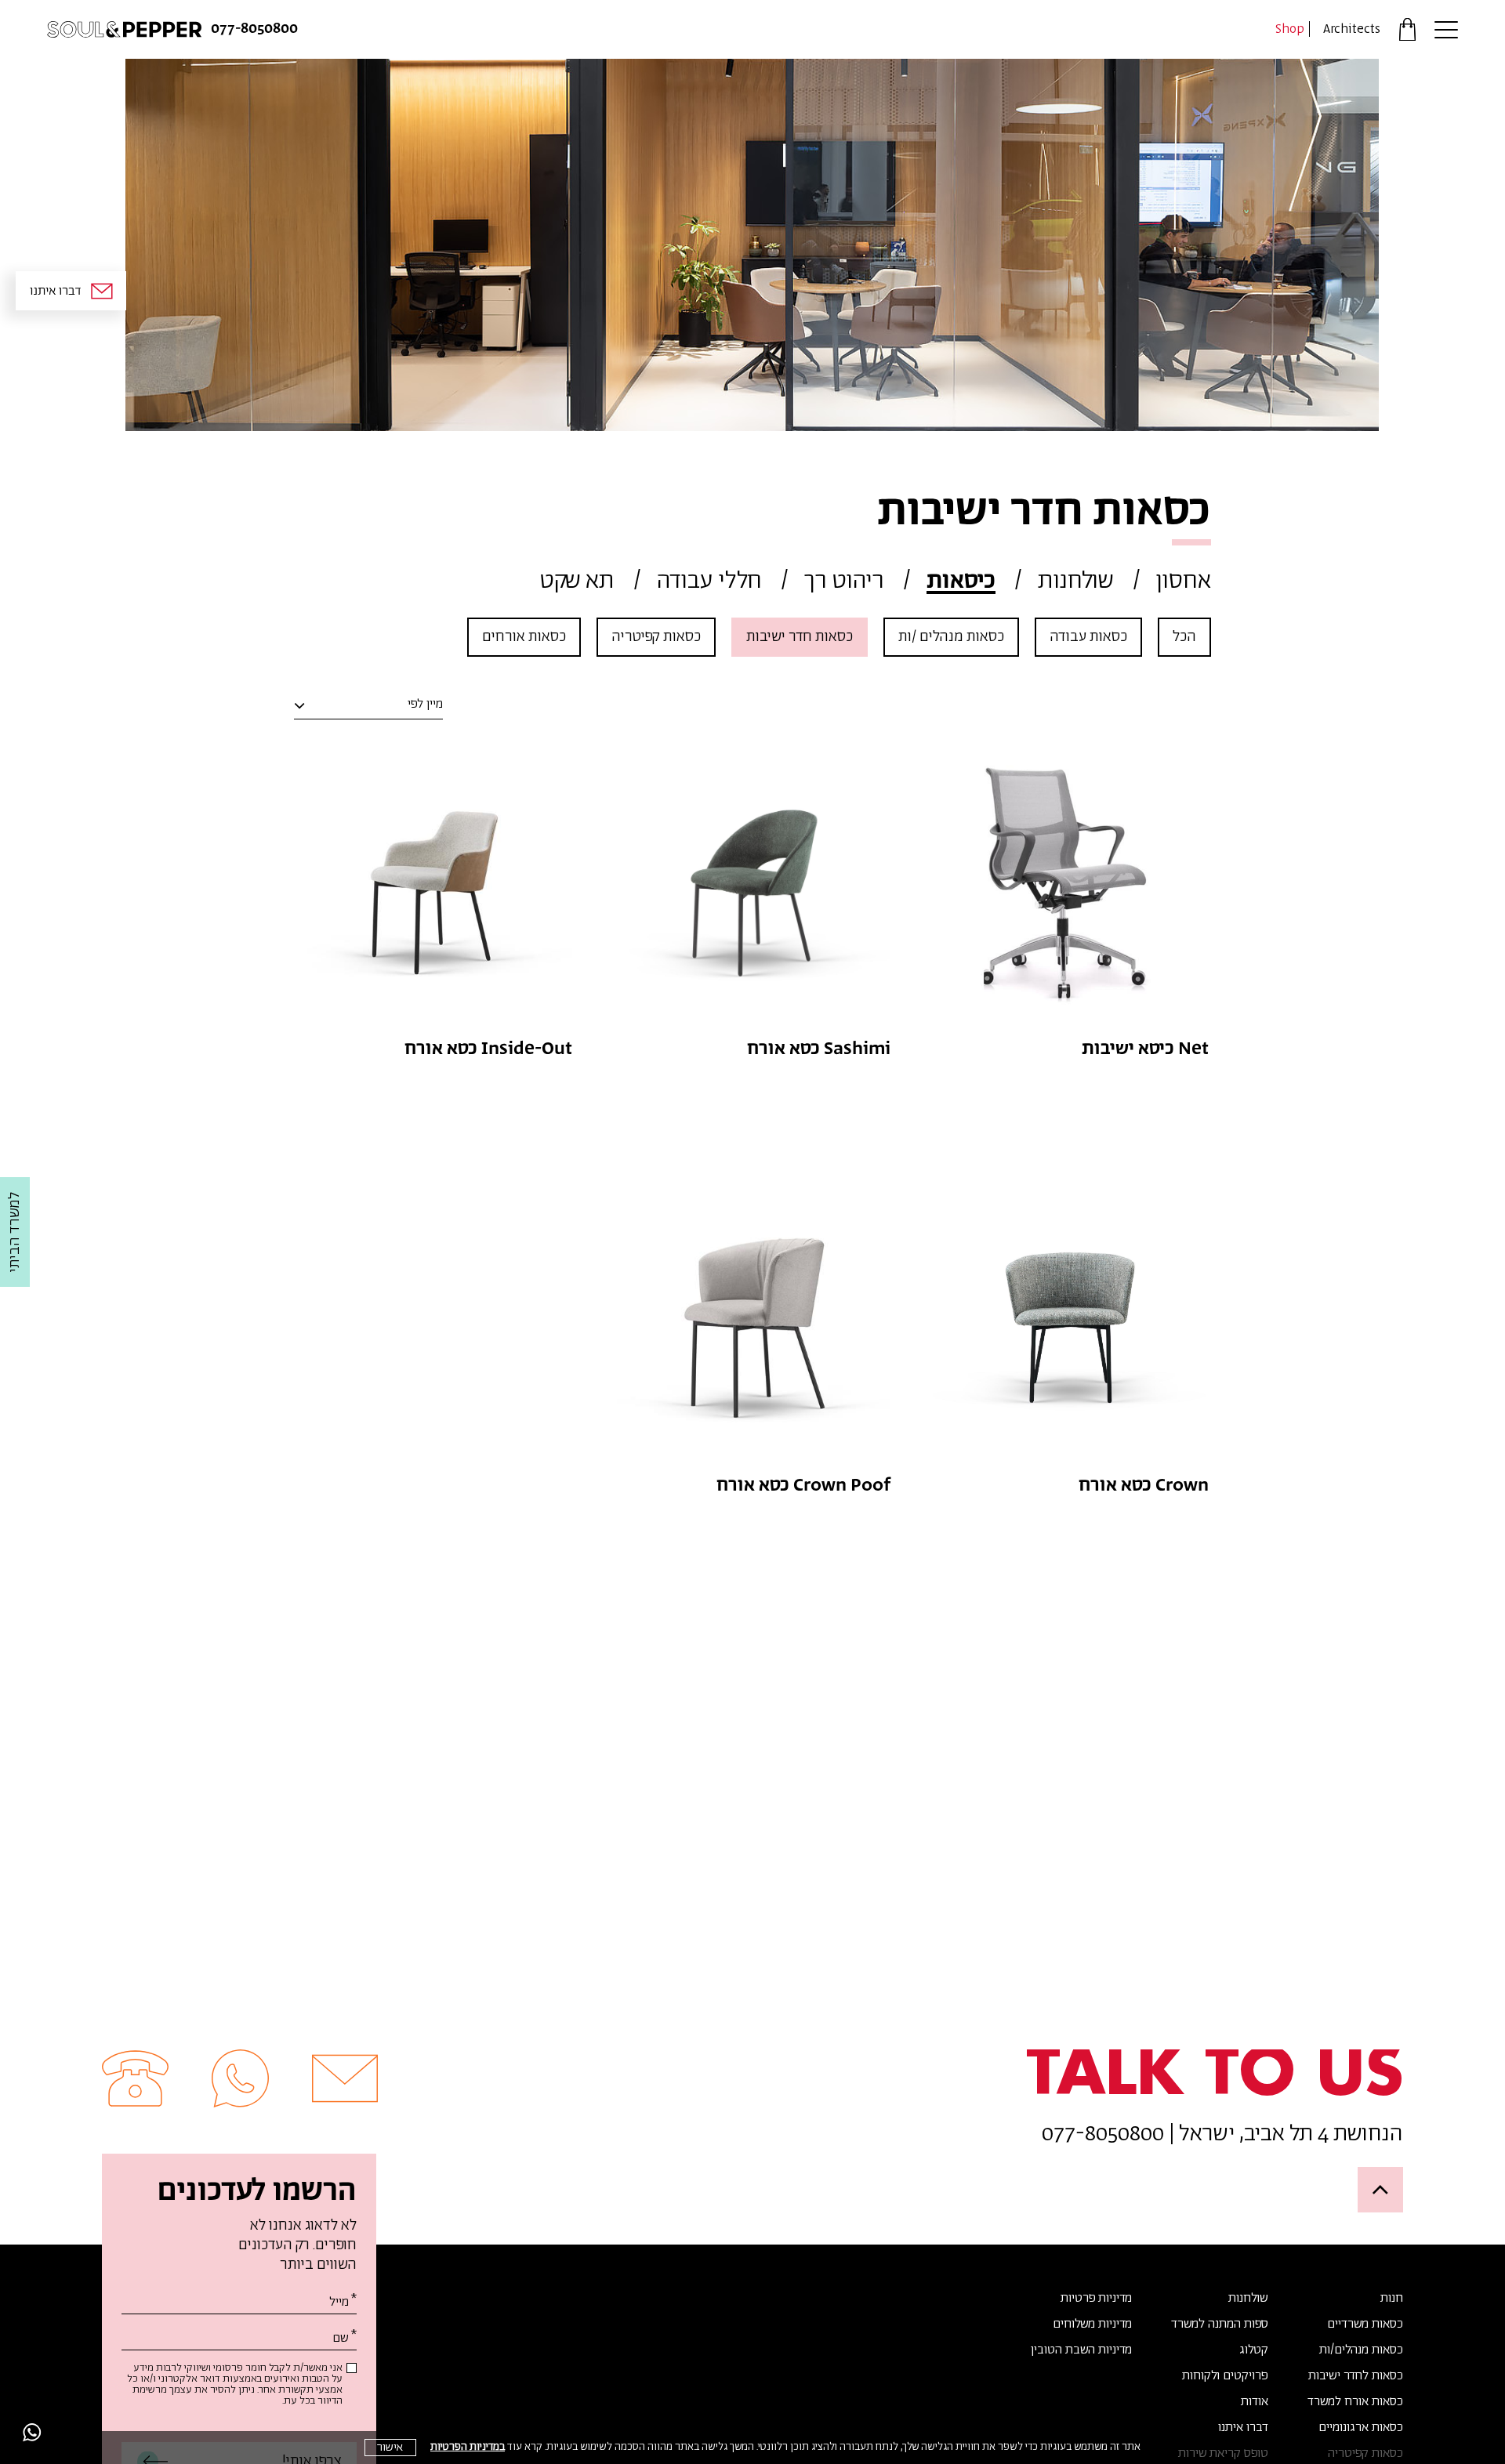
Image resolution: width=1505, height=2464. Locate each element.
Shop (1290, 29)
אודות (1255, 2402)
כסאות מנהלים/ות (1361, 2350)
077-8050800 (254, 29)
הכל (1184, 637)
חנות (1392, 2299)
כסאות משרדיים (1365, 2324)
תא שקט (577, 581)
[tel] (135, 2078)
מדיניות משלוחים (1092, 2324)
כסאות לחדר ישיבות (1356, 2376)
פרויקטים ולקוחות (1225, 2376)
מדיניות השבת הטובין (1081, 2350)
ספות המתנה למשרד (1220, 2324)
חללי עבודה (709, 581)
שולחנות (1076, 581)
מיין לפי (425, 705)
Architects (1352, 29)
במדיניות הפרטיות (468, 2447)
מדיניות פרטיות (1096, 2299)
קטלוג (1254, 2350)
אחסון (1184, 581)
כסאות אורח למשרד (1355, 2402)
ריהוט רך (844, 581)
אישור (390, 2447)
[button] (1446, 29)
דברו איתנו (1243, 2428)
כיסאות (961, 581)
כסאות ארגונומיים (1361, 2428)
